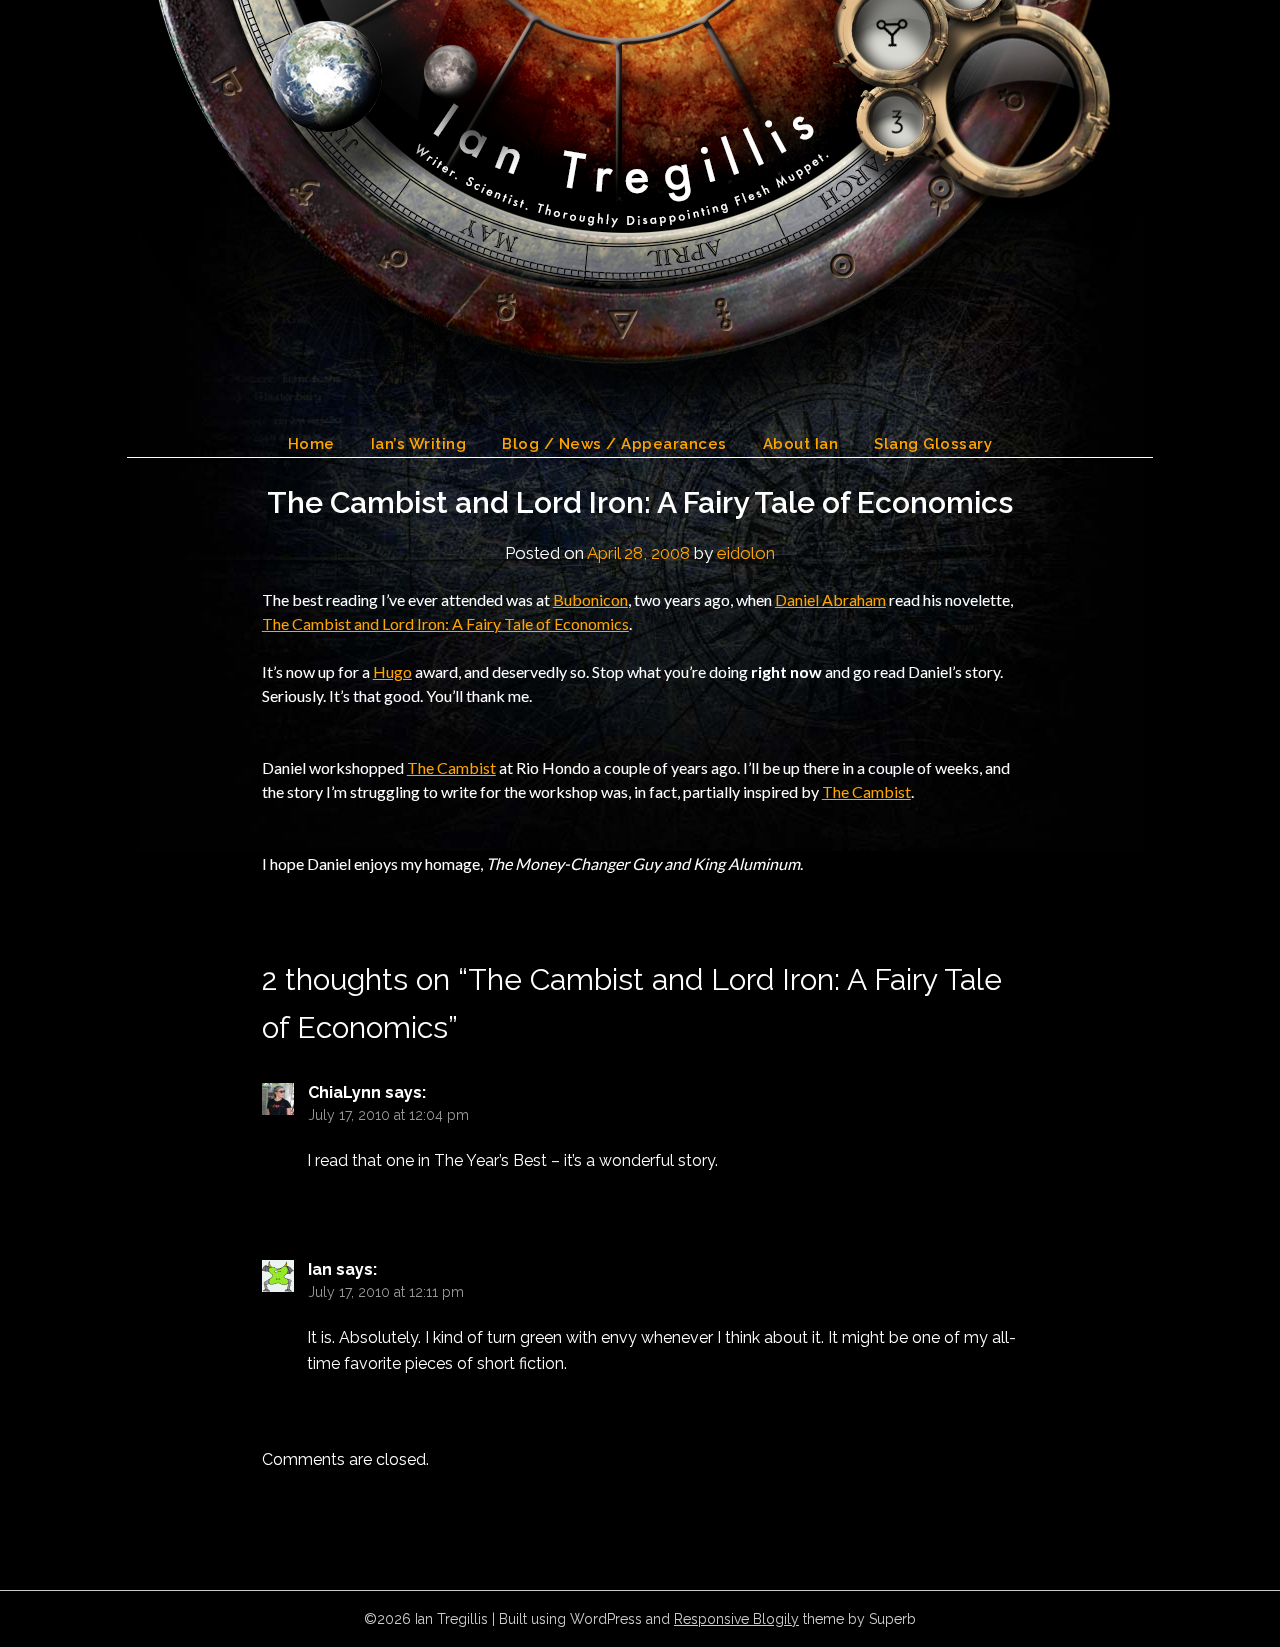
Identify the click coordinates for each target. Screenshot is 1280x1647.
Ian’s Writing (419, 444)
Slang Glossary (933, 444)
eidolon (746, 553)
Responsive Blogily (736, 1619)
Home (311, 444)
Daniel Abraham (830, 599)
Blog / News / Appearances (614, 444)
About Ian (801, 444)
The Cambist (451, 767)
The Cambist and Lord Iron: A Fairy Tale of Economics (445, 623)
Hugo (392, 671)
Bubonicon (590, 599)
